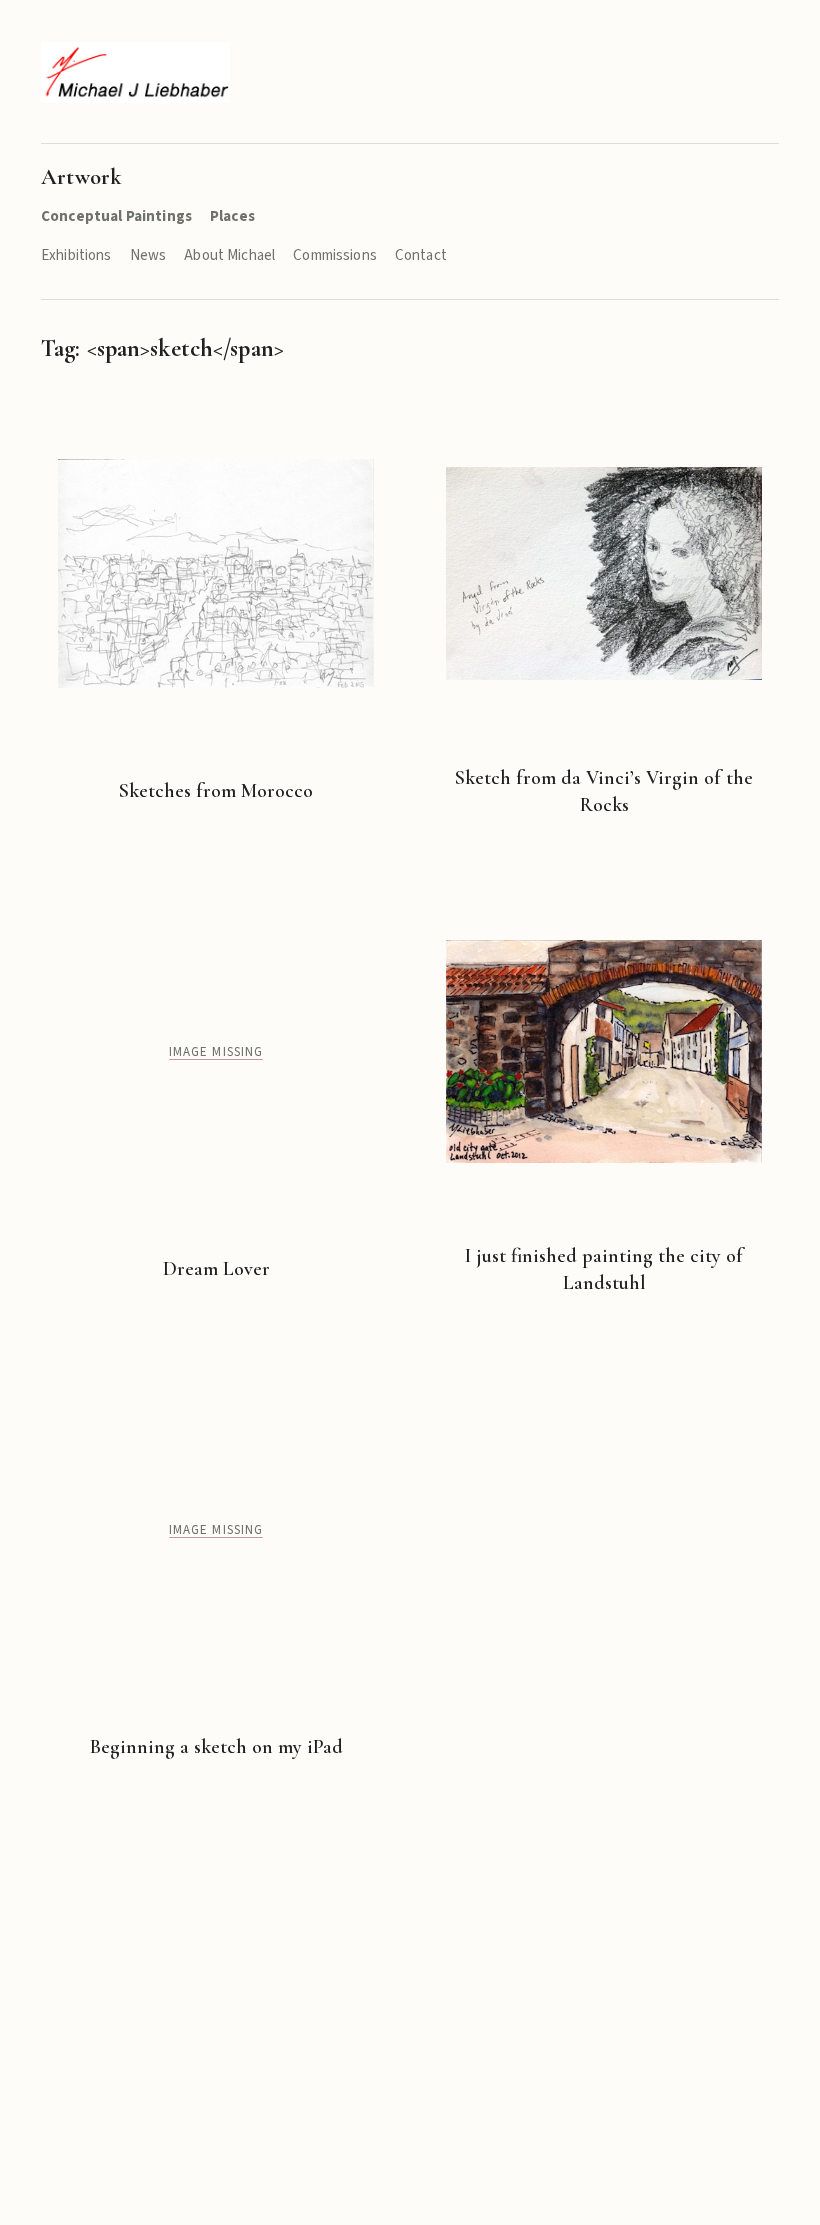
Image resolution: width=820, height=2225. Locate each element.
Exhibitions (76, 255)
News (148, 255)
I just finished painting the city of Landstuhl (604, 1269)
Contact (421, 255)
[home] (135, 72)
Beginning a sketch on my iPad (216, 1747)
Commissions (335, 255)
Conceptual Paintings (116, 216)
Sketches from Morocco (216, 791)
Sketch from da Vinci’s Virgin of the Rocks (604, 791)
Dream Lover (216, 1269)
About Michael (229, 255)
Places (232, 216)
